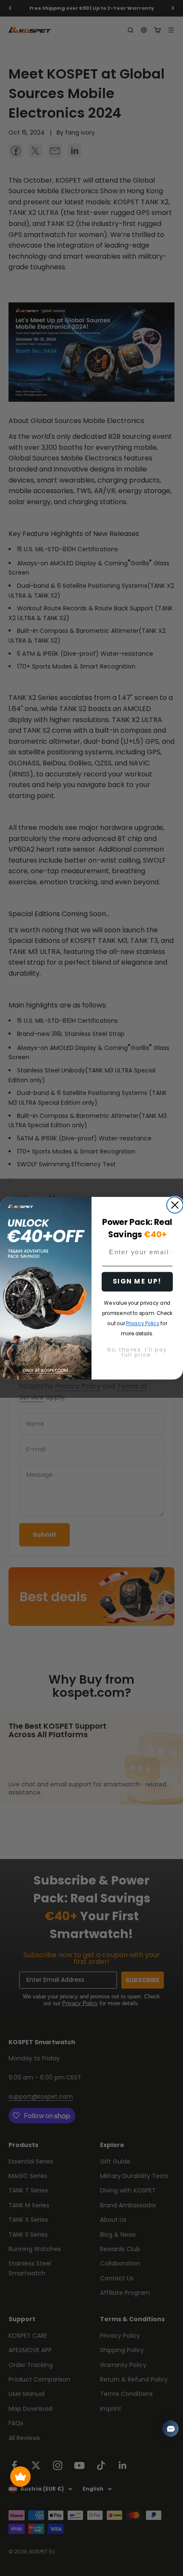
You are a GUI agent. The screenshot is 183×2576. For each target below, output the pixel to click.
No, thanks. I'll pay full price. (137, 1352)
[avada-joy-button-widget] (20, 2477)
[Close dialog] (175, 1205)
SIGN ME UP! (137, 1281)
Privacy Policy (143, 1323)
